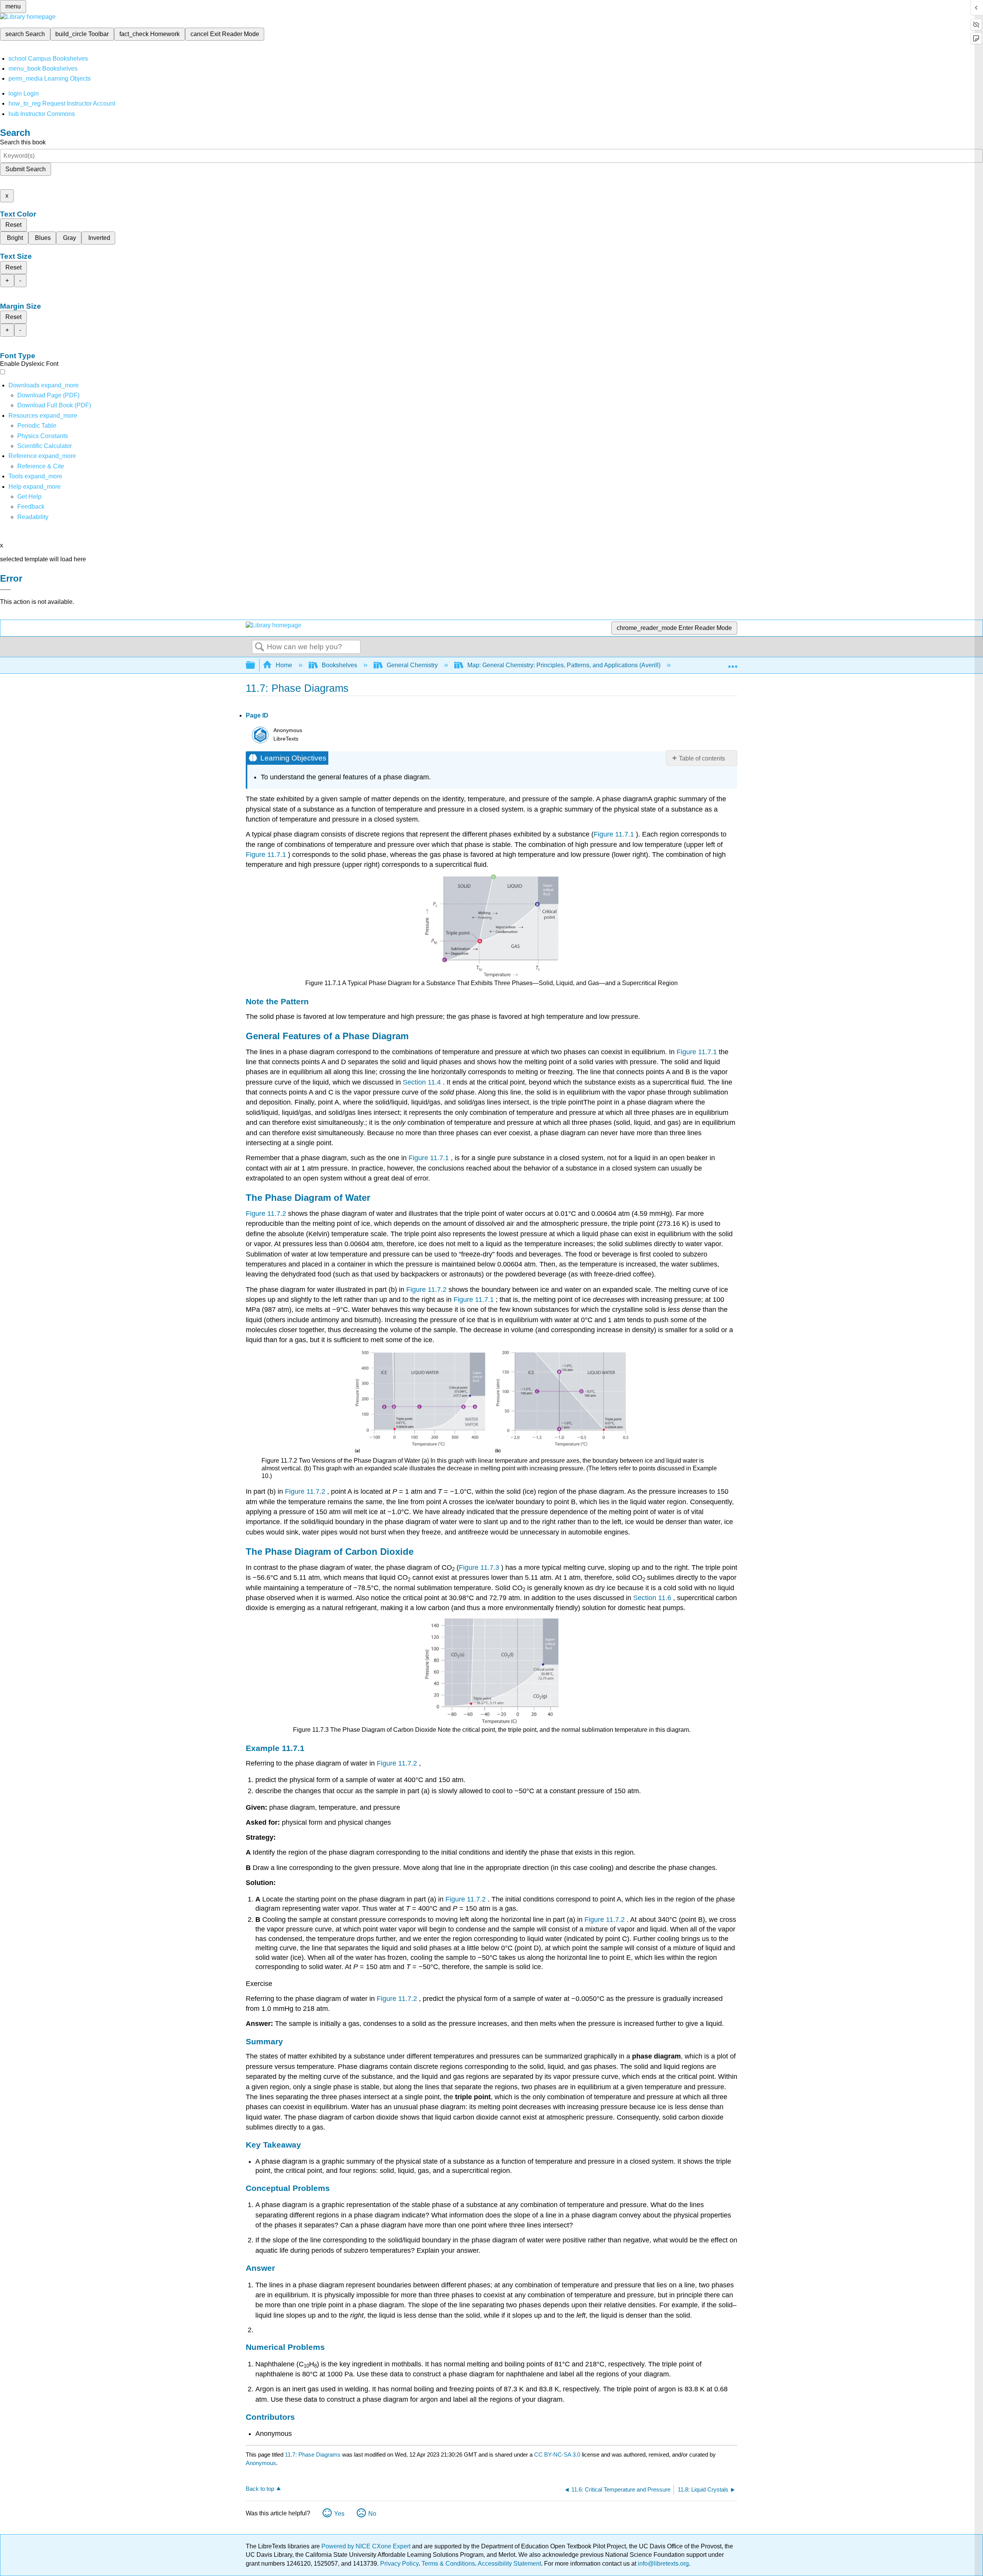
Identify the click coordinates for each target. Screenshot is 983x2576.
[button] (31, 507)
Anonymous (261, 2463)
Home (284, 665)
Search (260, 647)
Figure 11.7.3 (480, 1567)
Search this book (23, 142)
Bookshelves (339, 665)
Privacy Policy (399, 2564)
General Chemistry (412, 665)
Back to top (260, 2489)
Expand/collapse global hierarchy (255, 665)
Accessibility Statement (509, 2564)
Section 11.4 (423, 1082)
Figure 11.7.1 (615, 834)
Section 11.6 (653, 1598)
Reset (13, 225)
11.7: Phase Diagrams (313, 2454)
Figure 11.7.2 (267, 1214)
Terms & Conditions (448, 2564)
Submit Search (26, 169)
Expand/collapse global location (733, 663)
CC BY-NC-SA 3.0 (557, 2454)
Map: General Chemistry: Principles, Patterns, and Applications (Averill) (564, 665)
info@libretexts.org (663, 2564)
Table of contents (702, 758)
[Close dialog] (5, 590)
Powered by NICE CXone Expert (367, 2546)
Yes (339, 2514)
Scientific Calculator (45, 446)
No (372, 2514)
